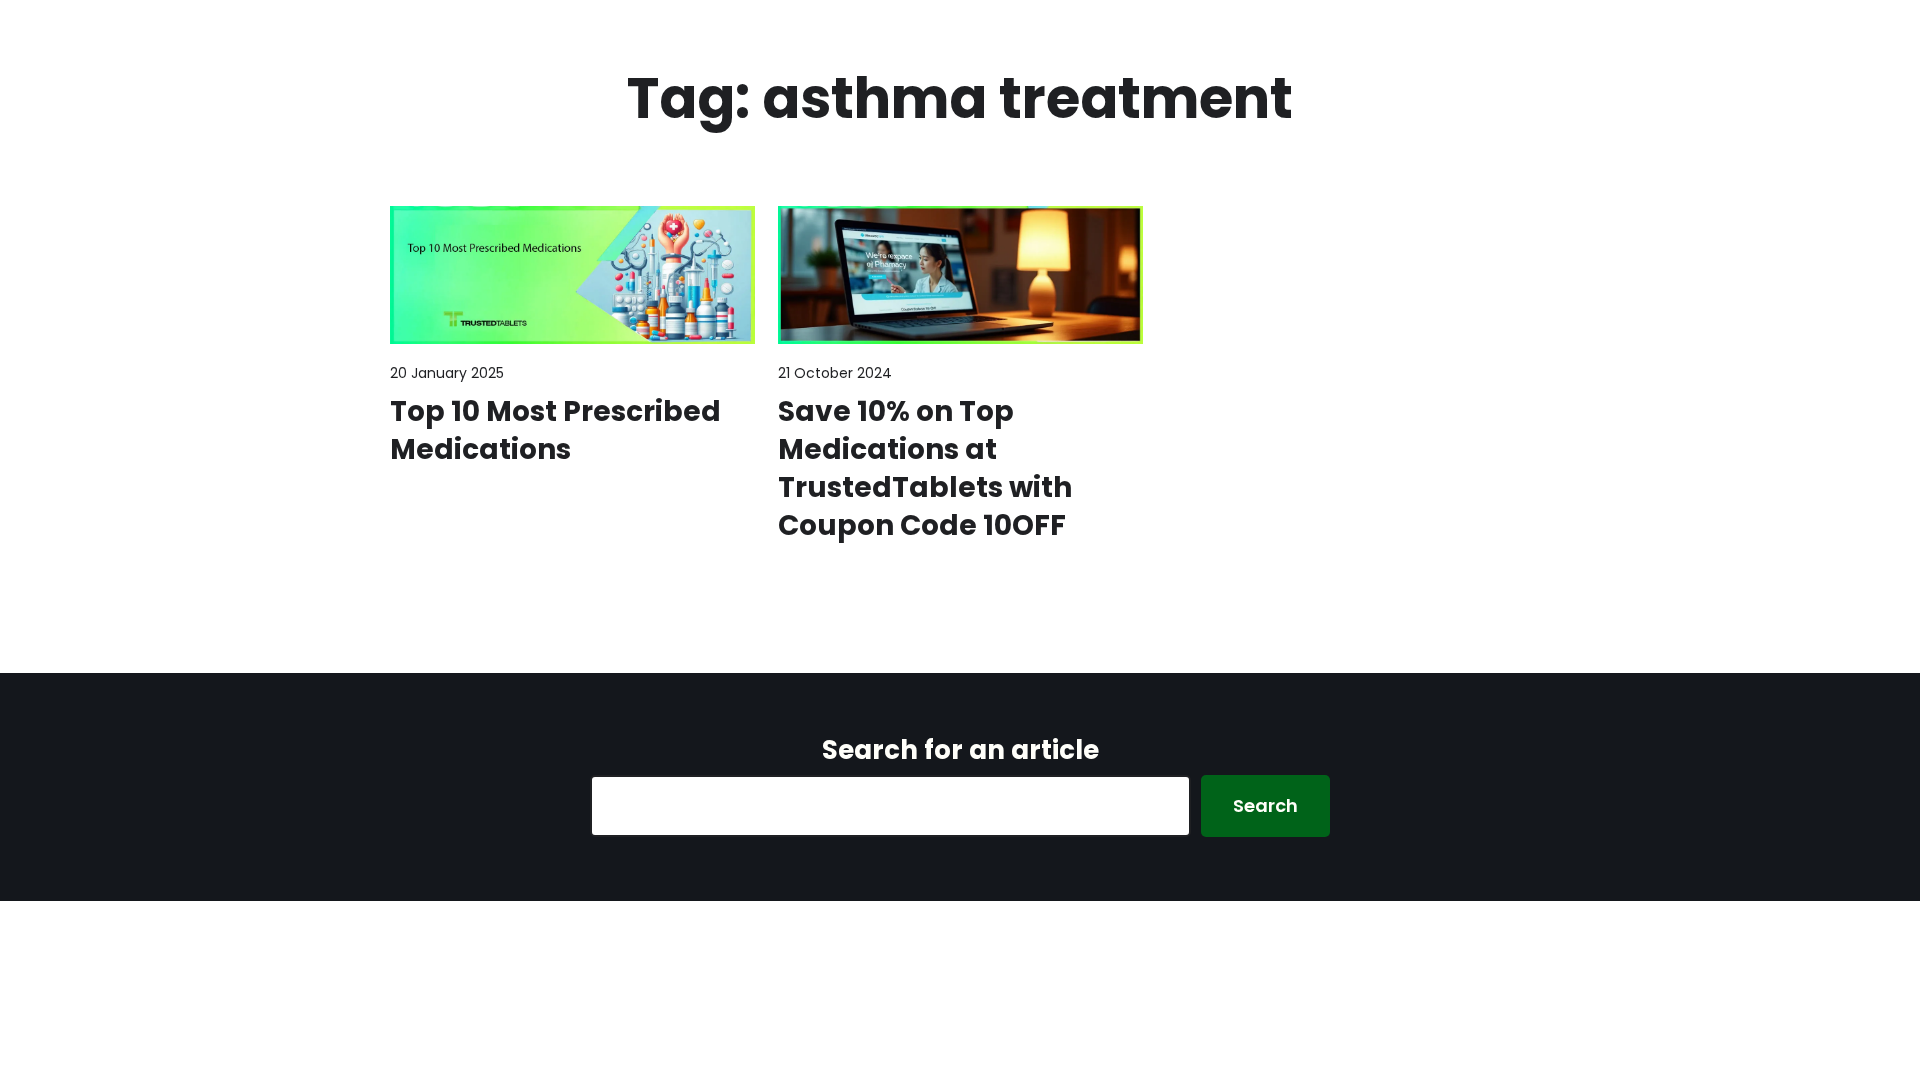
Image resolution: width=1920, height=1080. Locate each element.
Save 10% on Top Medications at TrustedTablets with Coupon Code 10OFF (925, 468)
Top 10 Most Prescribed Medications (555, 431)
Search (1265, 805)
